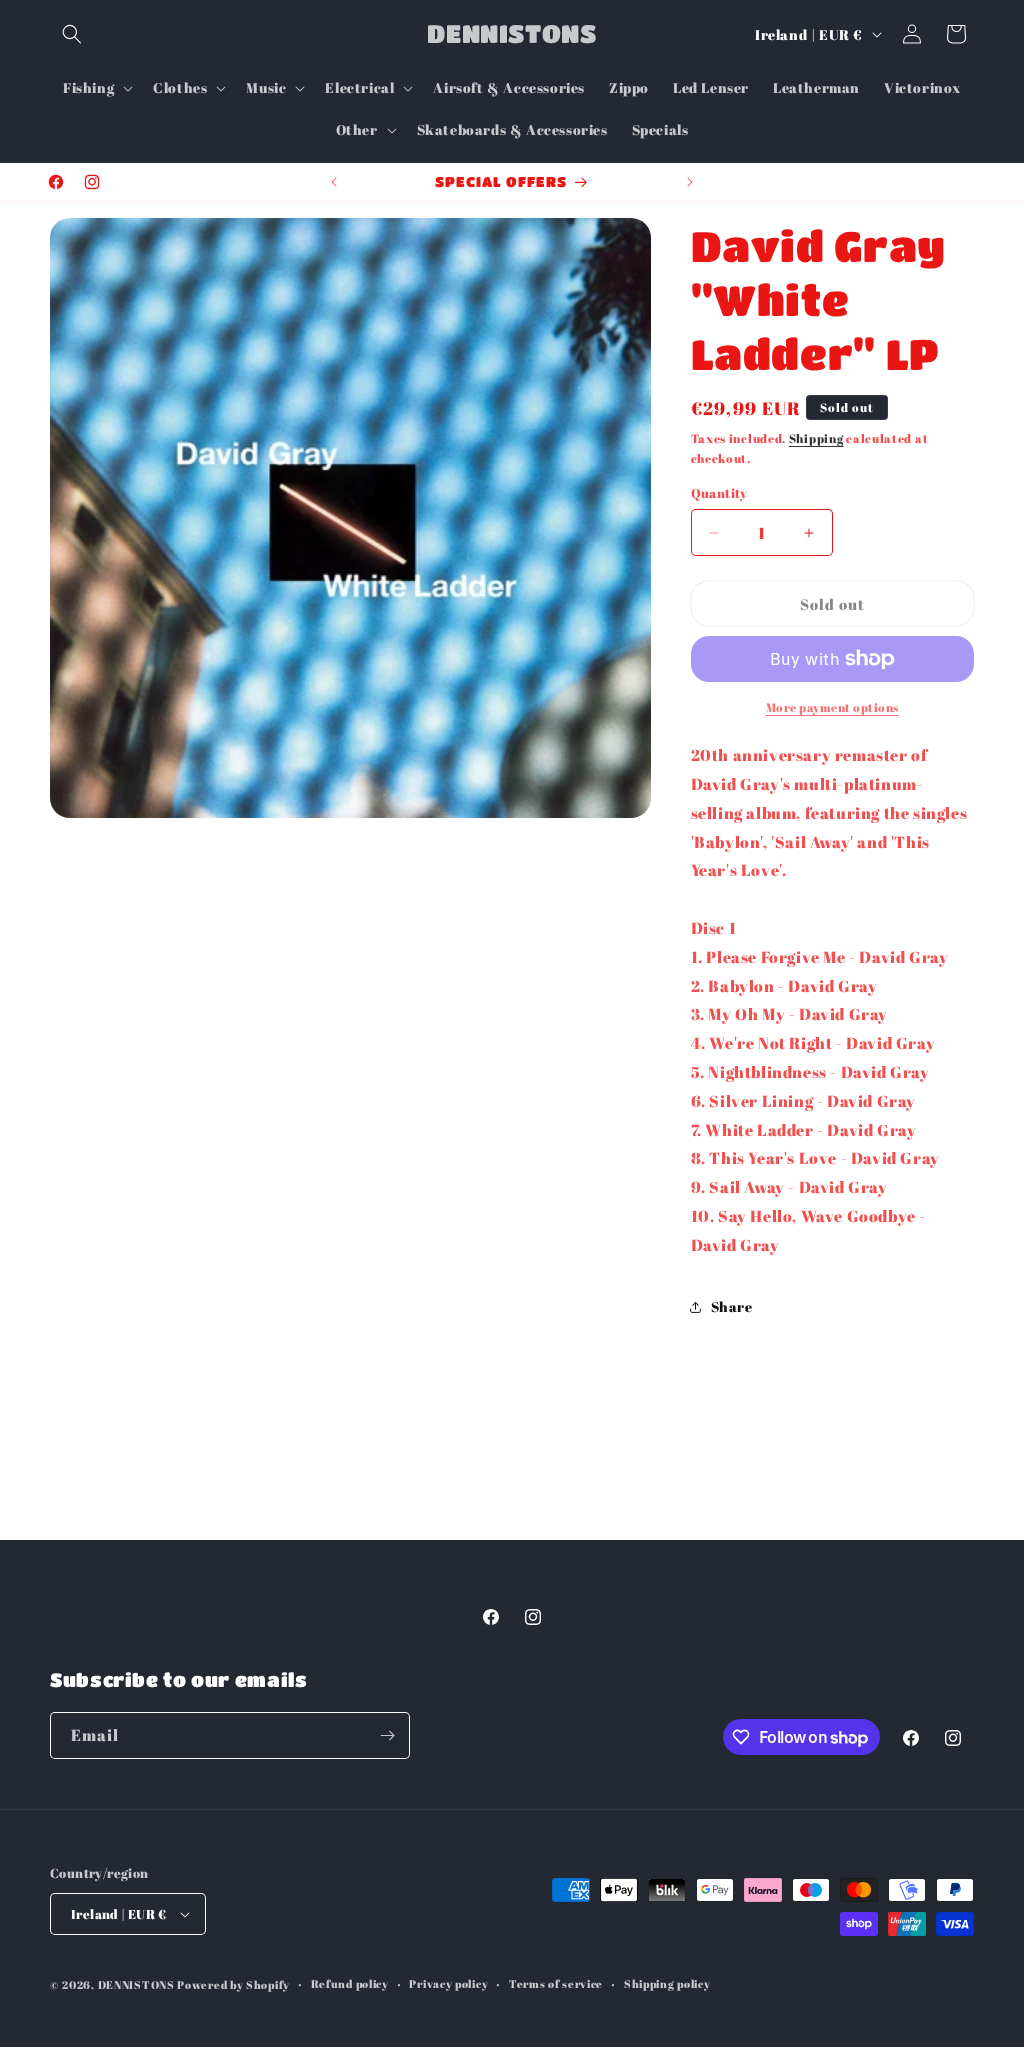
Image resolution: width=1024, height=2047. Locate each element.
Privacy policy (448, 1983)
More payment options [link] (832, 707)
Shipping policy (667, 1983)
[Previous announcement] (334, 182)
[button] (72, 34)
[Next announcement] (690, 182)
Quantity (719, 493)
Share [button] (732, 1306)
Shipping (816, 438)
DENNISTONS (136, 1984)
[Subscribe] (387, 1735)
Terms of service (556, 1983)
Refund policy (350, 1983)
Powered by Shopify (233, 1984)
